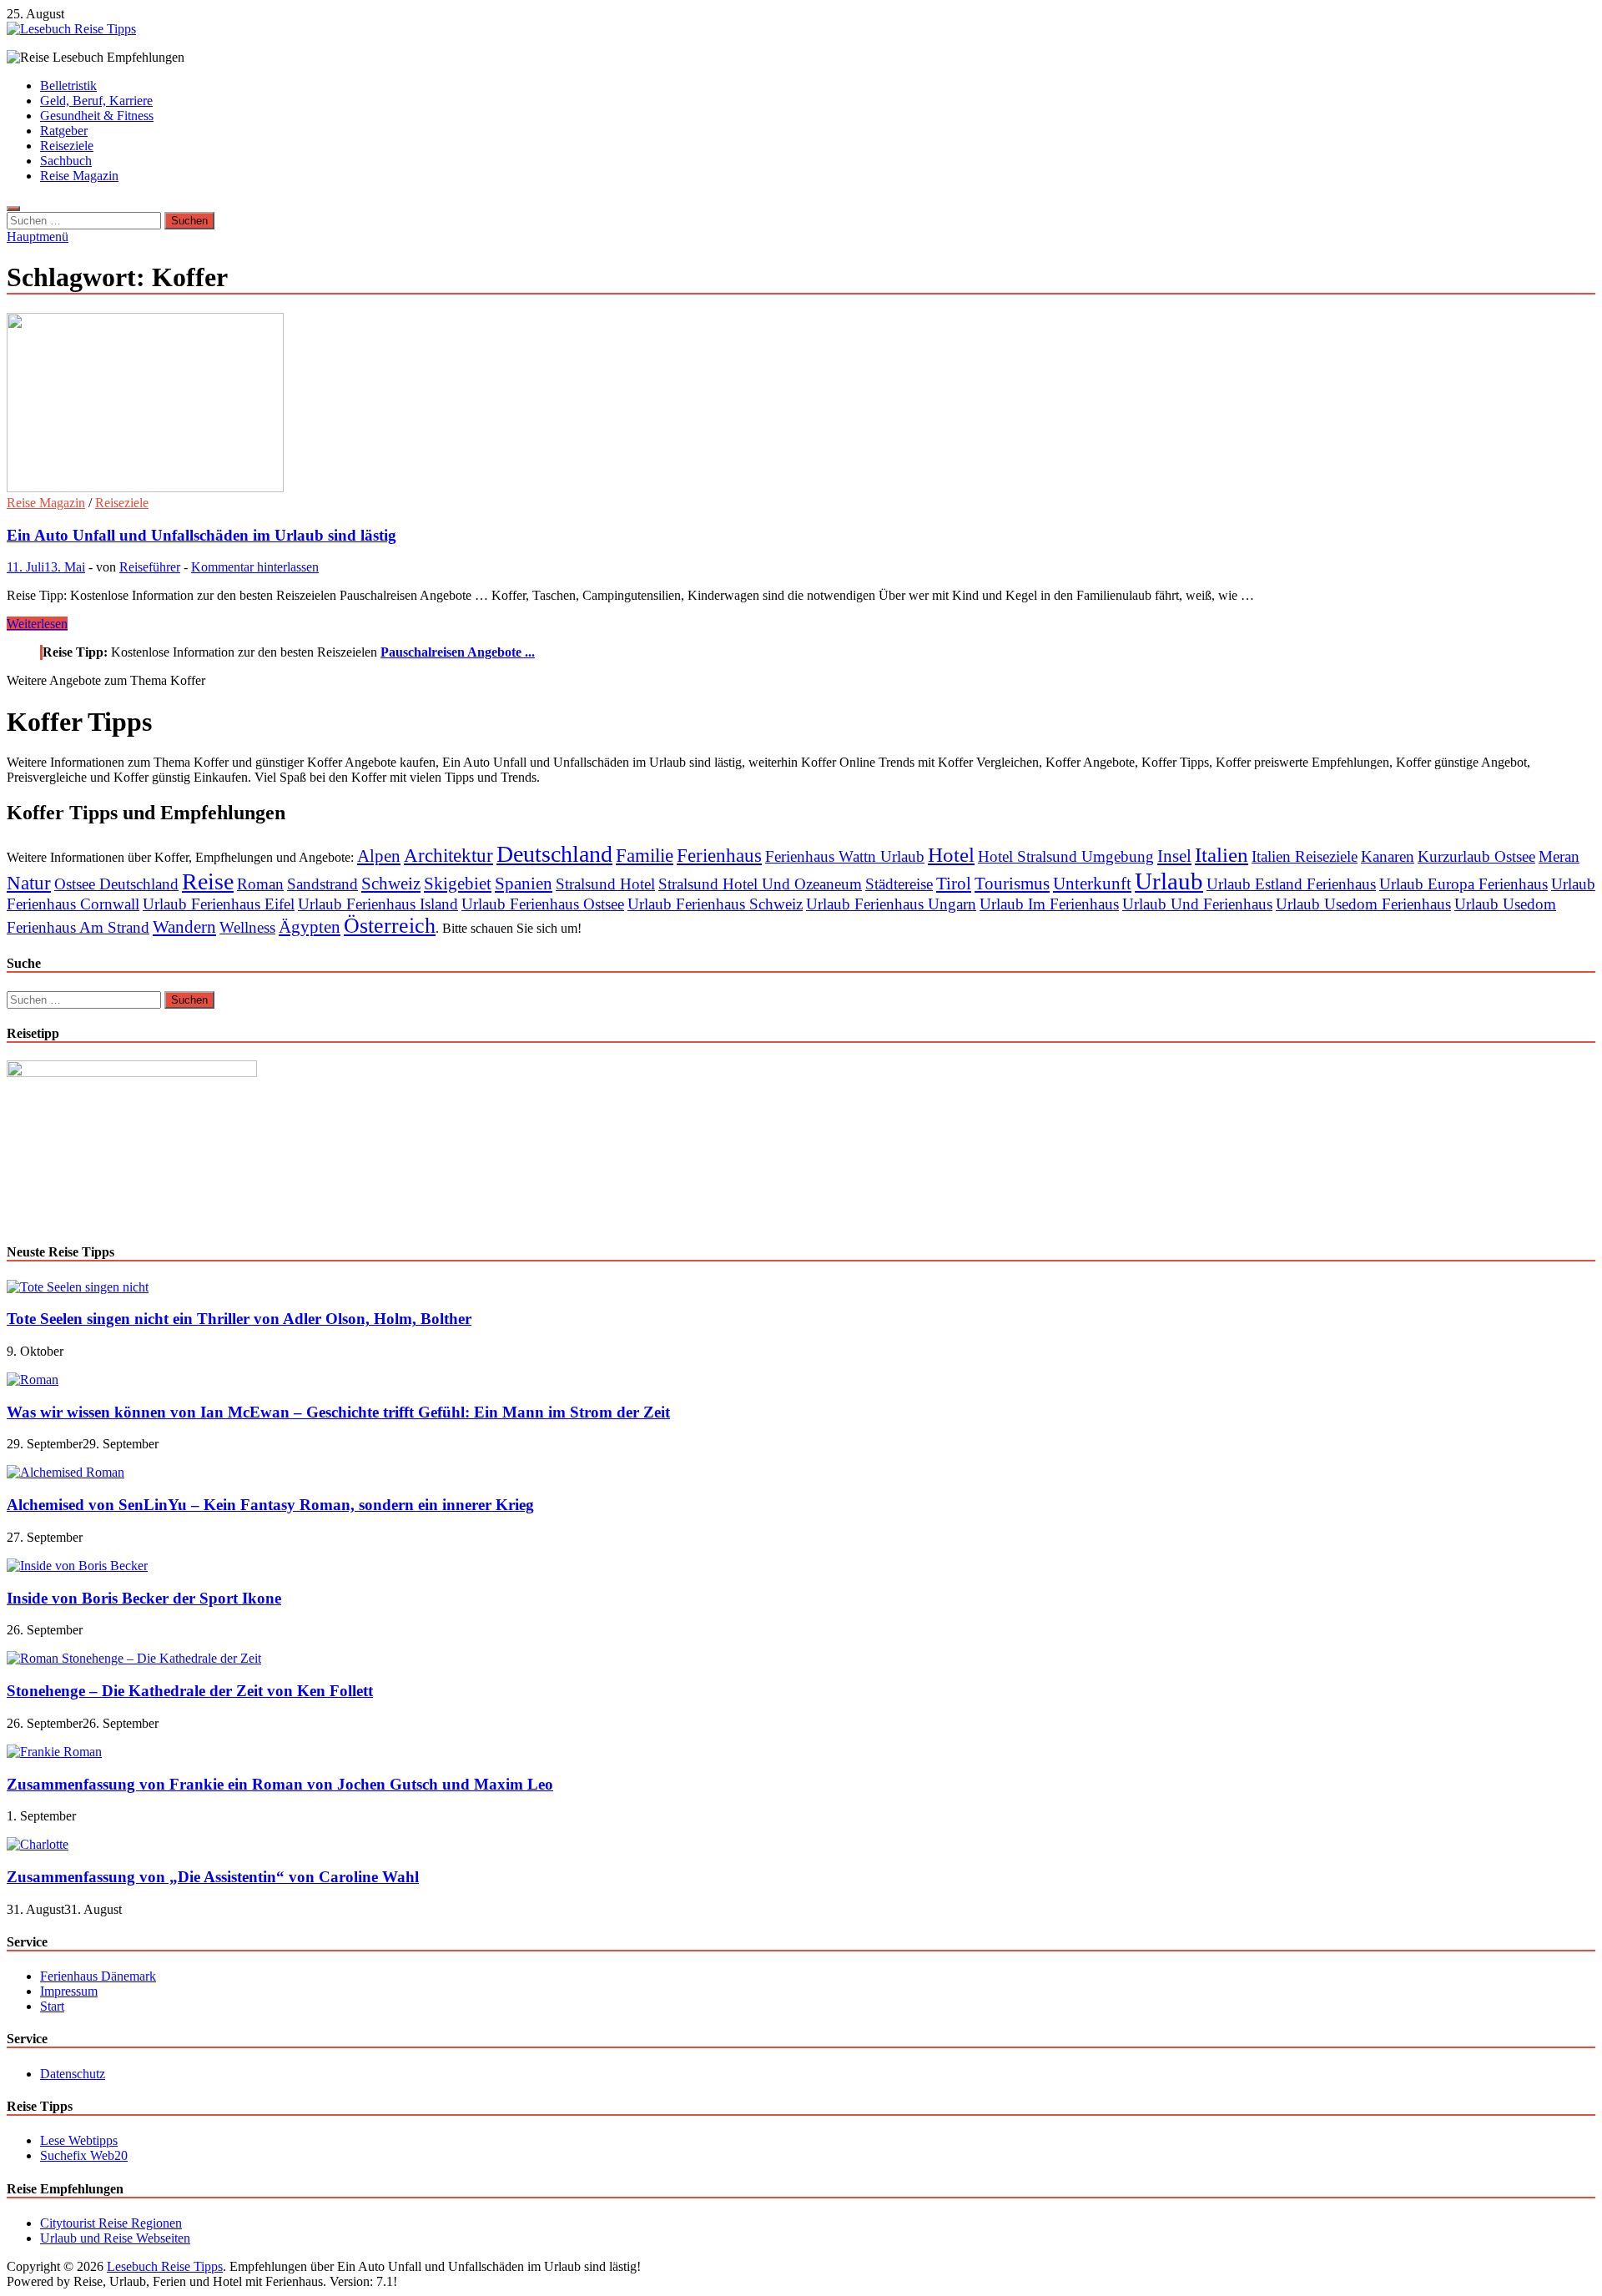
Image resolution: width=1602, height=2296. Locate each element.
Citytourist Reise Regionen (111, 2223)
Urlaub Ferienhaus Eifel (219, 904)
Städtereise (899, 884)
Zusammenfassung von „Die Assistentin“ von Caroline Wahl (213, 1877)
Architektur (448, 855)
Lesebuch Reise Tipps (165, 2266)
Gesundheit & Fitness (97, 116)
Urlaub (1169, 881)
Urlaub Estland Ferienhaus (1291, 884)
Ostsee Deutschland (116, 884)
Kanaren (1388, 856)
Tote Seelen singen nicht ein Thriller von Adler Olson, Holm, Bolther (239, 1319)
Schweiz (391, 884)
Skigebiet (458, 884)
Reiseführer (150, 567)
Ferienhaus (719, 855)
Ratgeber (64, 131)
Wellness (247, 927)
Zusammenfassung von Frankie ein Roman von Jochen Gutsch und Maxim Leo (280, 1784)
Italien (1222, 855)
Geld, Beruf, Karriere (96, 101)
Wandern (184, 927)
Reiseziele (67, 146)
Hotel (951, 855)
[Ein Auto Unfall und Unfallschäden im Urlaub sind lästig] (801, 404)
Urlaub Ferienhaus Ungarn (891, 904)
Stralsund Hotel (605, 884)
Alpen (379, 856)
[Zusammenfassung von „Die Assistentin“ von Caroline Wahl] (38, 1844)
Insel (1174, 856)
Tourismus (1012, 884)
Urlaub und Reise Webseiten (115, 2238)
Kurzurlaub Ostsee (1476, 856)
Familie (645, 855)
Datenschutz (73, 2074)
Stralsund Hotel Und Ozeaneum (760, 884)
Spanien (524, 884)
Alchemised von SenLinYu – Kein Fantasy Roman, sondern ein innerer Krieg (270, 1505)
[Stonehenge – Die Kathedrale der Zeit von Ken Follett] (134, 1658)
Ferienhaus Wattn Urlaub (845, 856)
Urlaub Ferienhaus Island (378, 904)
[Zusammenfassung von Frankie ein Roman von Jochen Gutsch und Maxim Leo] (54, 1752)
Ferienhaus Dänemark (98, 1976)
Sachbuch (66, 161)
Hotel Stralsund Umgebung (1066, 856)
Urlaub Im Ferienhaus (1049, 904)
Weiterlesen (37, 624)
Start (52, 2006)
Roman (260, 884)
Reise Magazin (79, 176)
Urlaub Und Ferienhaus (1197, 904)
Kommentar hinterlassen (255, 567)
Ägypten (310, 927)
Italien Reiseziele (1305, 856)
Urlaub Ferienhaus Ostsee (543, 904)
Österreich (390, 926)
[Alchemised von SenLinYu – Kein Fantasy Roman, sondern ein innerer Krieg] (65, 1472)
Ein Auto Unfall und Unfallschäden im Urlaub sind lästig (202, 535)
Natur (29, 883)
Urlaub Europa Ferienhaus (1463, 884)
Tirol (954, 884)
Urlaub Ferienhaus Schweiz (715, 904)
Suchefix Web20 (84, 2155)
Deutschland (554, 854)
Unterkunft (1092, 884)
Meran (1559, 856)
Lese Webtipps (79, 2140)
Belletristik (68, 86)
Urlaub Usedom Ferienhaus (1363, 904)
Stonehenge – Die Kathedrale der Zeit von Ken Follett (190, 1691)
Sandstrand (322, 884)
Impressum (69, 1991)
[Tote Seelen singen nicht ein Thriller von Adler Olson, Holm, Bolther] (78, 1287)
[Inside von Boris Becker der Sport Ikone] (77, 1566)
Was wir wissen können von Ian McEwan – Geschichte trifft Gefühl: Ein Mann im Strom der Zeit (338, 1412)
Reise (208, 881)
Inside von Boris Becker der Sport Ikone (144, 1598)
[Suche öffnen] (13, 209)
